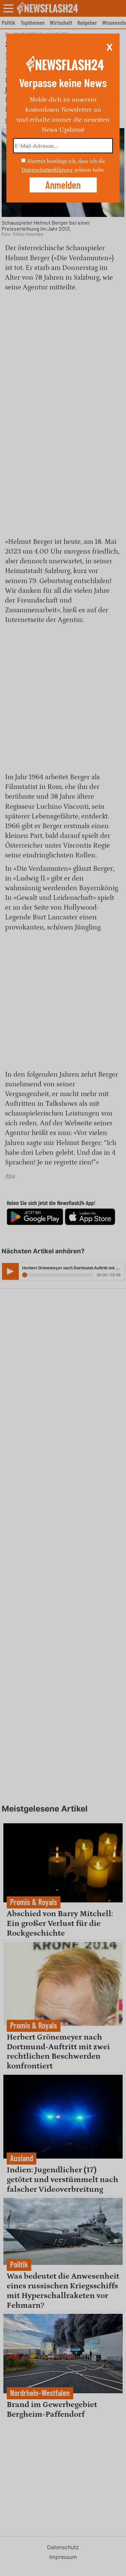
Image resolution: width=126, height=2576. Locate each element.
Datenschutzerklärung (47, 170)
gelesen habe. (90, 170)
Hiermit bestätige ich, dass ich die (66, 161)
